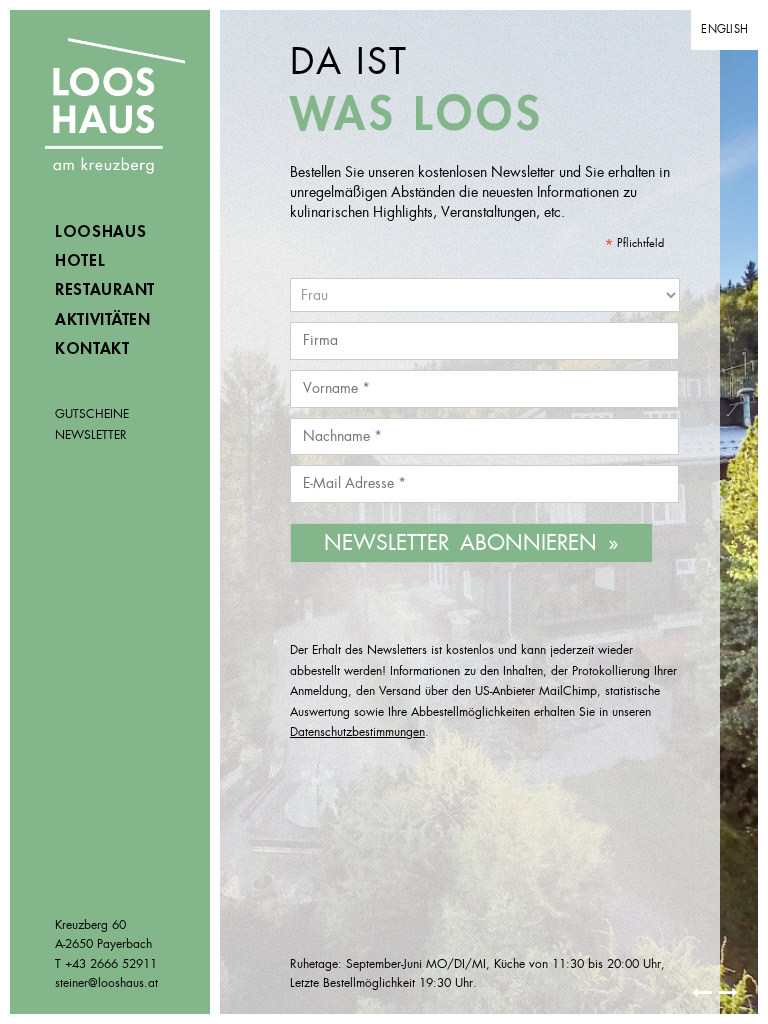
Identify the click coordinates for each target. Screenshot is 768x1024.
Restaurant (105, 290)
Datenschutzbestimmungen (357, 732)
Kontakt (92, 349)
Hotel (80, 261)
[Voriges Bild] (728, 993)
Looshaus (115, 108)
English (724, 29)
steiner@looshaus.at (106, 983)
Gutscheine (92, 414)
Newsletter (91, 435)
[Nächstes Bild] (702, 993)
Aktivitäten (103, 320)
